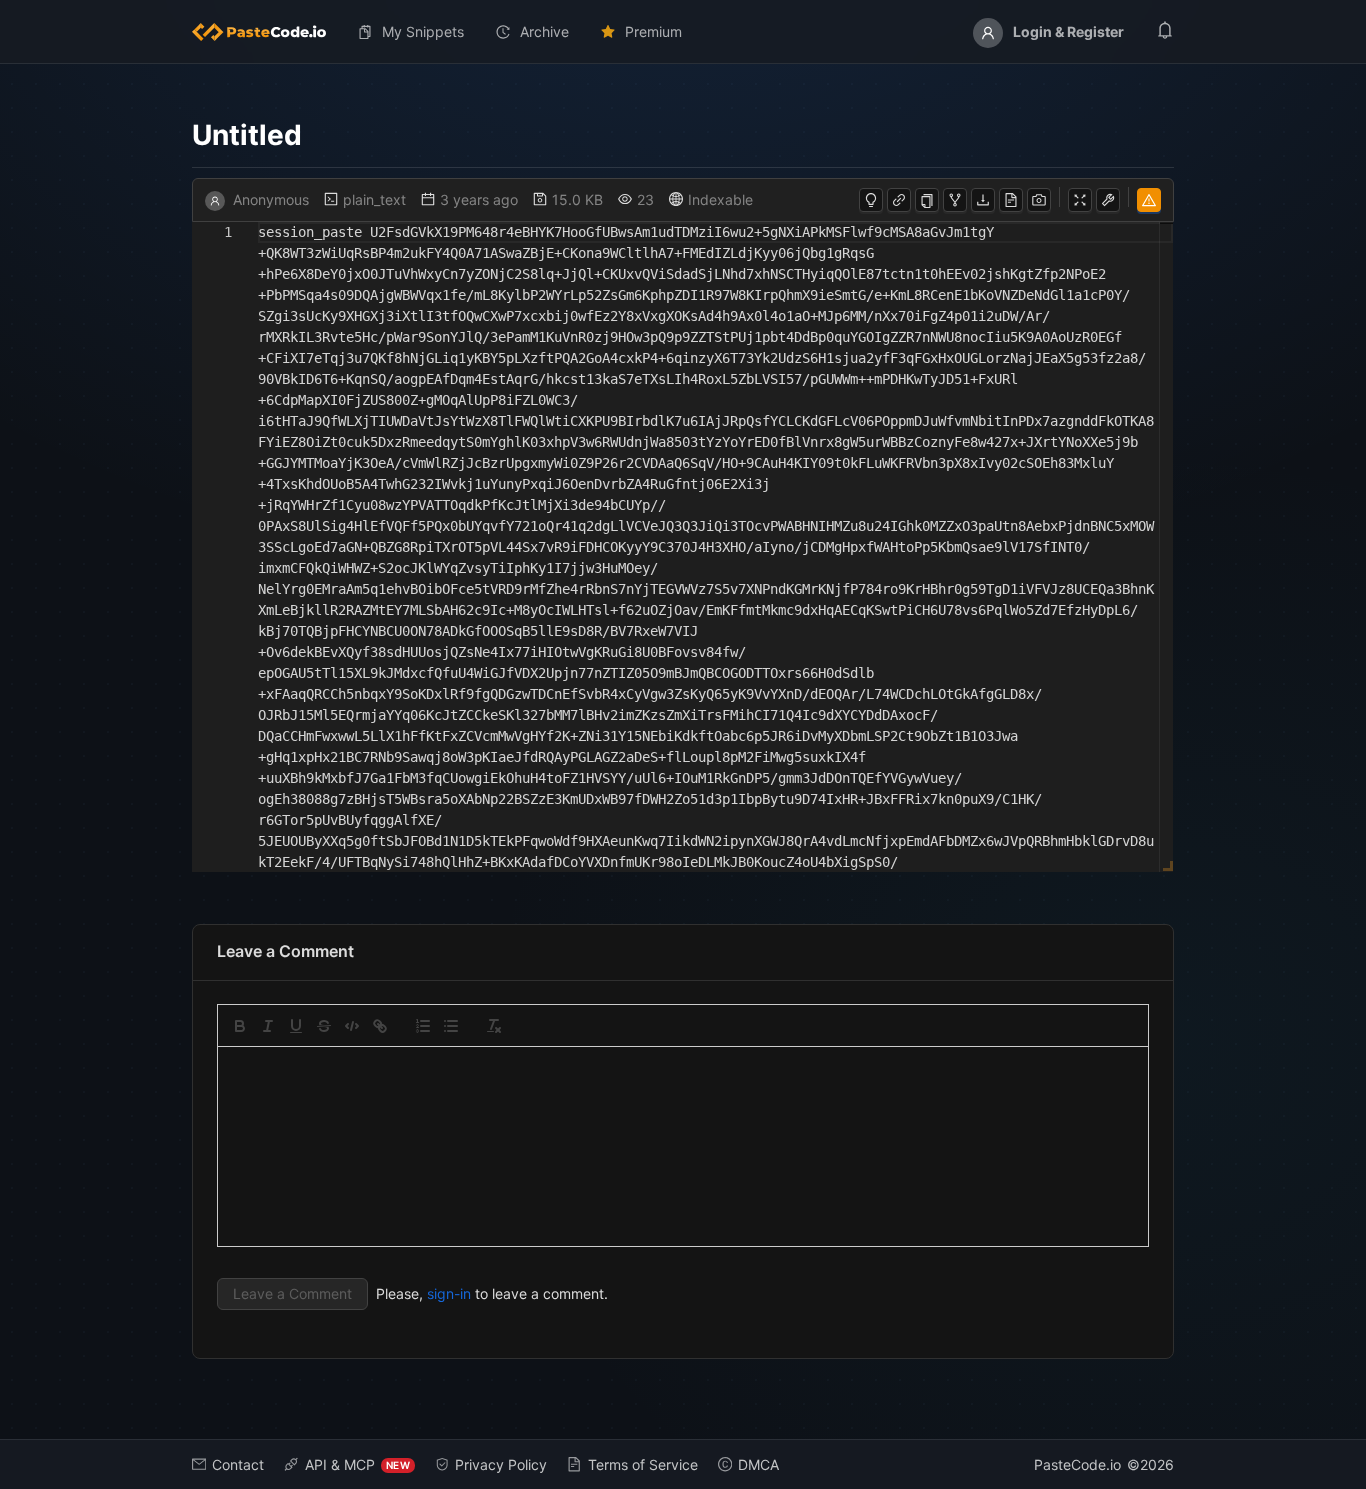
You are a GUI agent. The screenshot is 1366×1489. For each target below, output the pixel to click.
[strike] (324, 1026)
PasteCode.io (1077, 1464)
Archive (544, 31)
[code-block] (352, 1026)
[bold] (240, 1026)
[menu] (683, 32)
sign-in (449, 1293)
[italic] (268, 1026)
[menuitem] (267, 32)
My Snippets (423, 31)
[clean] (494, 1026)
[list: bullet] (451, 1026)
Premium (653, 31)
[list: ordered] (423, 1026)
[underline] (296, 1026)
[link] (380, 1026)
